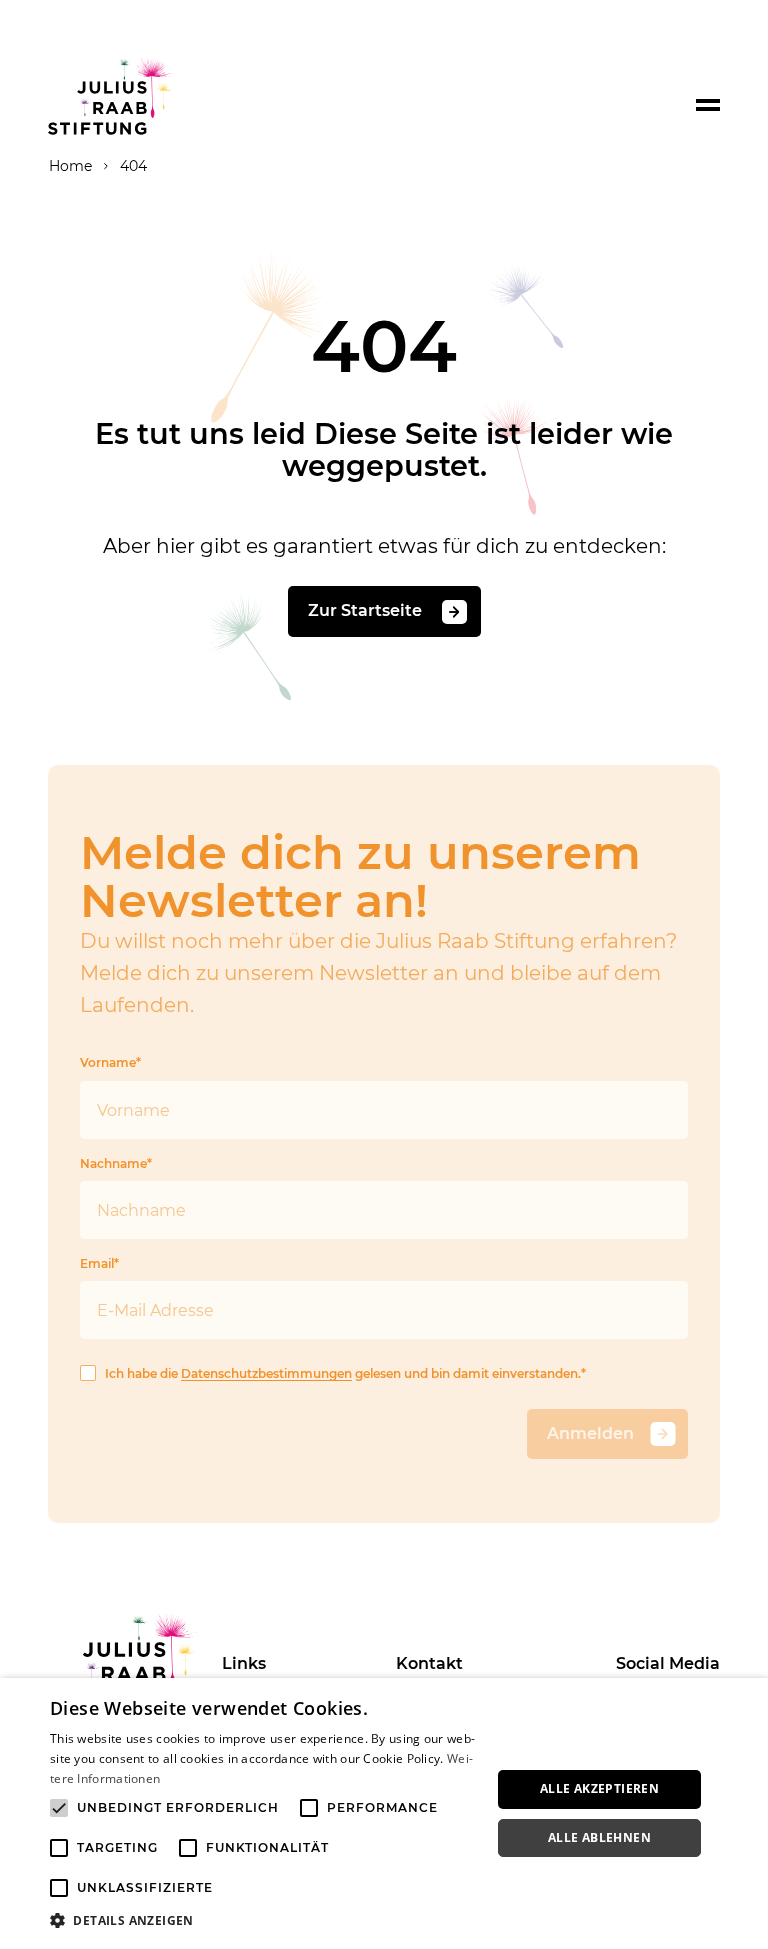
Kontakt (429, 1663)
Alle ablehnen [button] (599, 1837)
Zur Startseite (367, 611)
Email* (99, 1263)
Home (70, 166)
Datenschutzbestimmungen (266, 1373)
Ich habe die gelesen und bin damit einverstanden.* (345, 1373)
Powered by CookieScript (678, 1938)
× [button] (745, 1699)
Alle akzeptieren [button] (599, 1788)
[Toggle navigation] (708, 105)
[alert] (384, 1813)
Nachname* (116, 1163)
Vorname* (110, 1062)
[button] (264, 1921)
